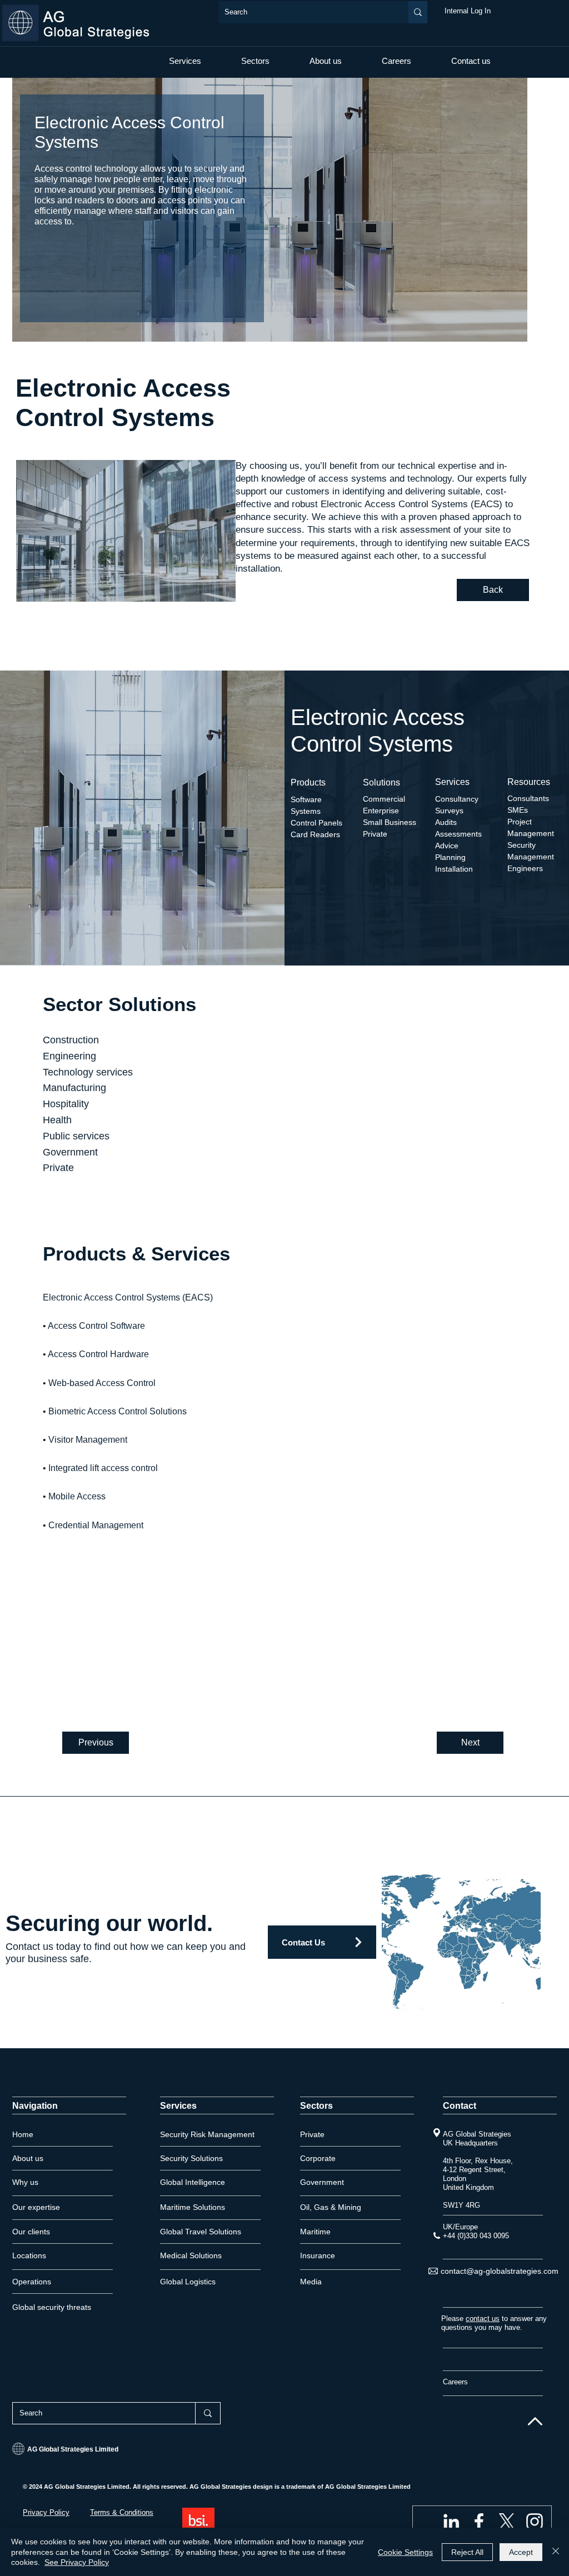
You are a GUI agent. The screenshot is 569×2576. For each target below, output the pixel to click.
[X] (507, 2522)
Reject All (467, 2552)
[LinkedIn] (451, 2522)
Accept (521, 2552)
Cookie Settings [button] (405, 2552)
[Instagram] (535, 2522)
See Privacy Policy (77, 2562)
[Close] (556, 2552)
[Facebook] (479, 2522)
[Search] (418, 12)
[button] (185, 61)
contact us (483, 2319)
